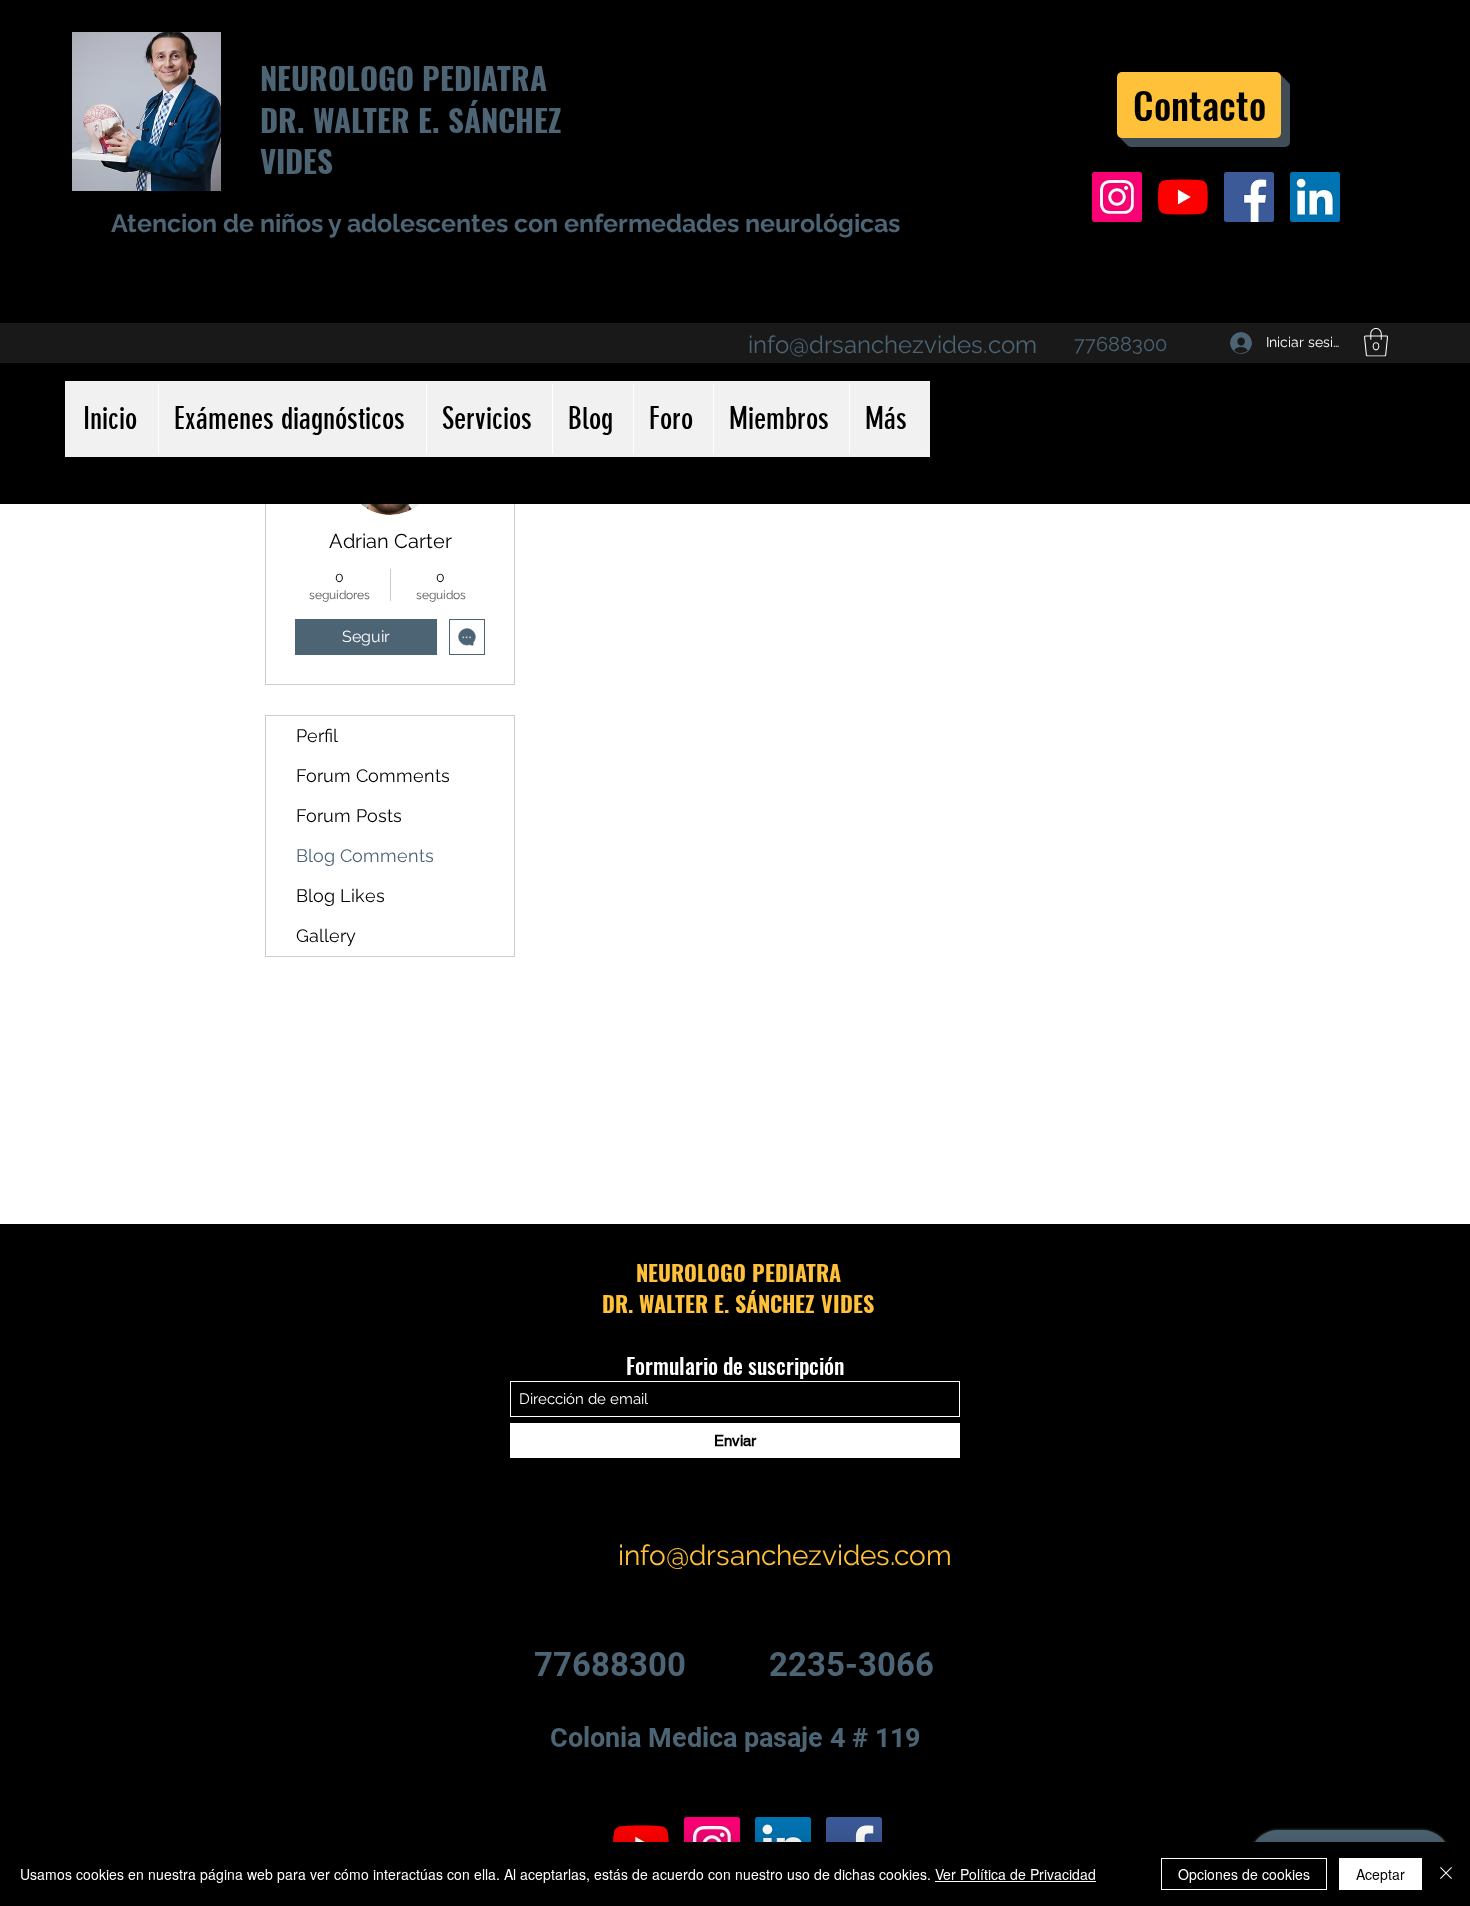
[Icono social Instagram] (1117, 197)
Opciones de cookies (1244, 1874)
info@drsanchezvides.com (892, 344)
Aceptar (1380, 1874)
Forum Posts (349, 815)
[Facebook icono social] (1249, 197)
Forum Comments (373, 775)
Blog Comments (365, 855)
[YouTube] (1183, 197)
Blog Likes (340, 895)
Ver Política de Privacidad (1015, 1874)
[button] (1376, 342)
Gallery (326, 935)
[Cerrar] (1446, 1874)
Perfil (317, 735)
